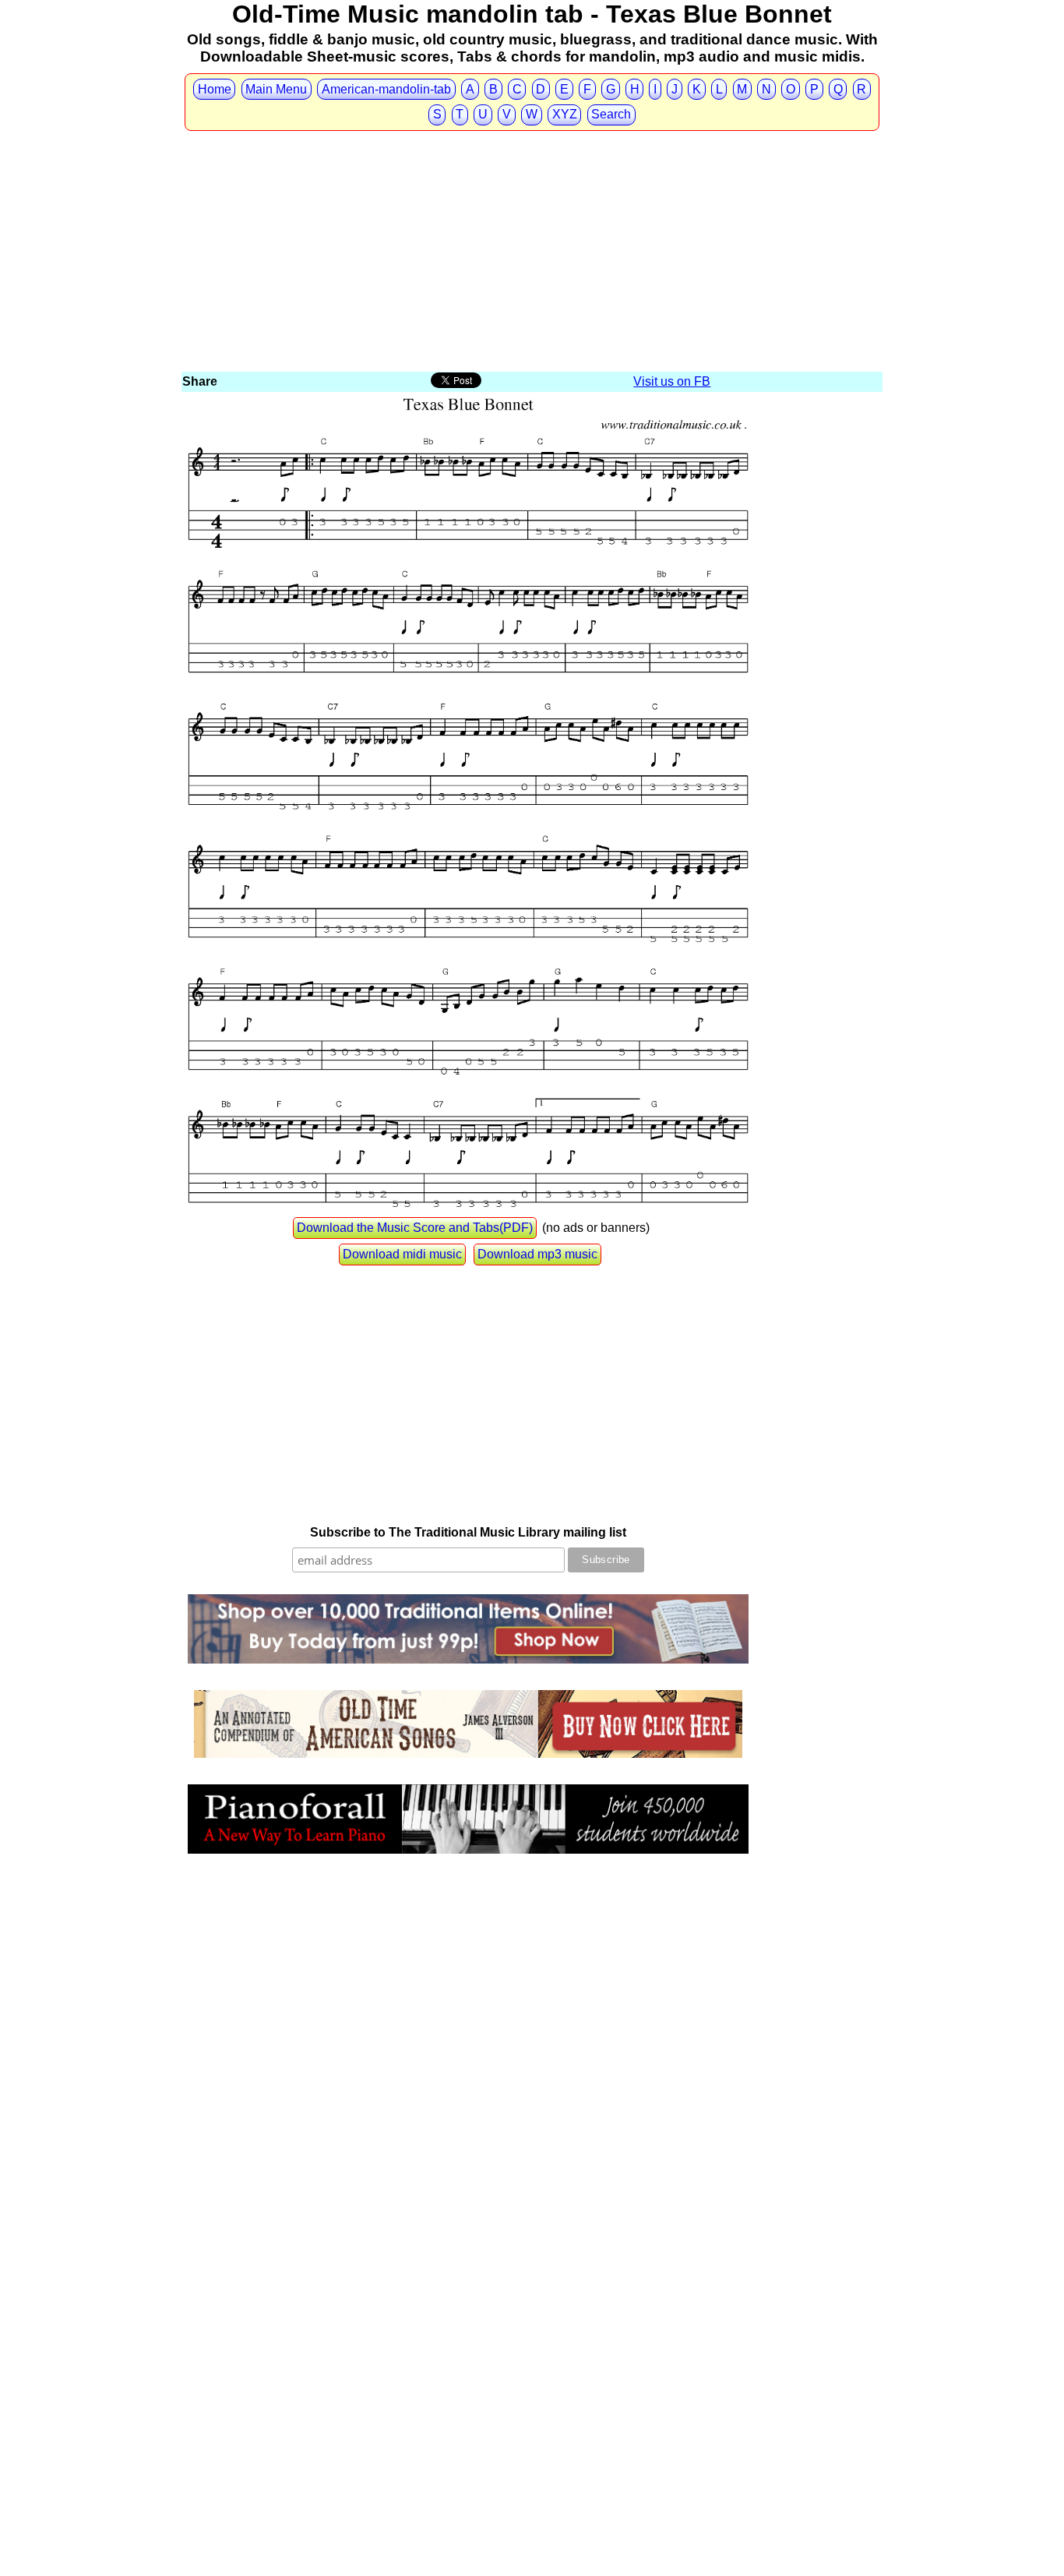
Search (611, 114)
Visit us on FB (672, 381)
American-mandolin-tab (386, 89)
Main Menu (276, 89)
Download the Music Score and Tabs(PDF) (415, 1228)
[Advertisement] (532, 252)
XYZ (565, 114)
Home (215, 89)
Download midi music (402, 1254)
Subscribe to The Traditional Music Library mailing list (468, 1532)
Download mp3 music (537, 1254)
